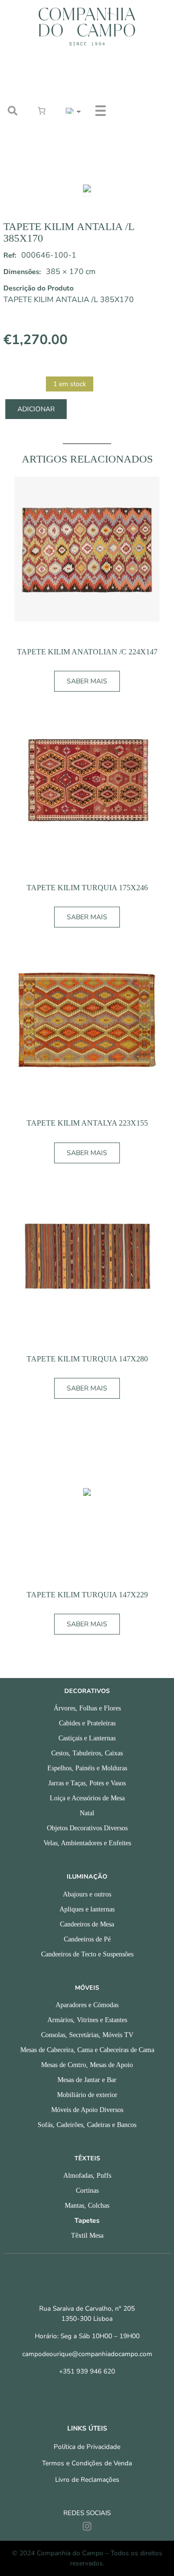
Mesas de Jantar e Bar (87, 2080)
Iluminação (87, 1877)
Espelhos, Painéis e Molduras (87, 1768)
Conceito (140, 99)
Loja (132, 75)
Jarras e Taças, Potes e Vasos (87, 1783)
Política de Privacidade (87, 2447)
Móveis (87, 1988)
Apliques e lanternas (87, 1909)
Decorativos (87, 1691)
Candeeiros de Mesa (87, 1924)
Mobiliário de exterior (87, 2095)
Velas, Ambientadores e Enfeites (87, 1843)
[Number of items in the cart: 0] (42, 111)
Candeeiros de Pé (87, 1939)
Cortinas (87, 2191)
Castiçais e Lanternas (87, 1738)
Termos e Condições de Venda (87, 2463)
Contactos (143, 146)
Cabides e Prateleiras (87, 1723)
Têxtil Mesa (87, 2236)
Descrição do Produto (38, 288)
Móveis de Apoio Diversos (87, 2110)
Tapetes (87, 2221)
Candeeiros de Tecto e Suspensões (87, 1954)
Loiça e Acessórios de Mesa (87, 1798)
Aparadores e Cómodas (87, 2005)
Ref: (10, 255)
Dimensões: (22, 272)
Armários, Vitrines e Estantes (87, 2020)
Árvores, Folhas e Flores (87, 1708)
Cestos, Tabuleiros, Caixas (87, 1753)
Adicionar (36, 409)
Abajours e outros (87, 1894)
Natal (87, 1813)
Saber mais (87, 681)
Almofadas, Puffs (87, 2176)
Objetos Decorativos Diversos (87, 1828)
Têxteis (87, 2158)
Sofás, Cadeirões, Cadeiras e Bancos (87, 2125)
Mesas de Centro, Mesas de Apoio (87, 2065)
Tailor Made (146, 123)
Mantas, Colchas (87, 2206)
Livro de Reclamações (87, 2480)
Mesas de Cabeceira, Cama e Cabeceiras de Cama (87, 2050)
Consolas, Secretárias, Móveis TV (87, 2035)
